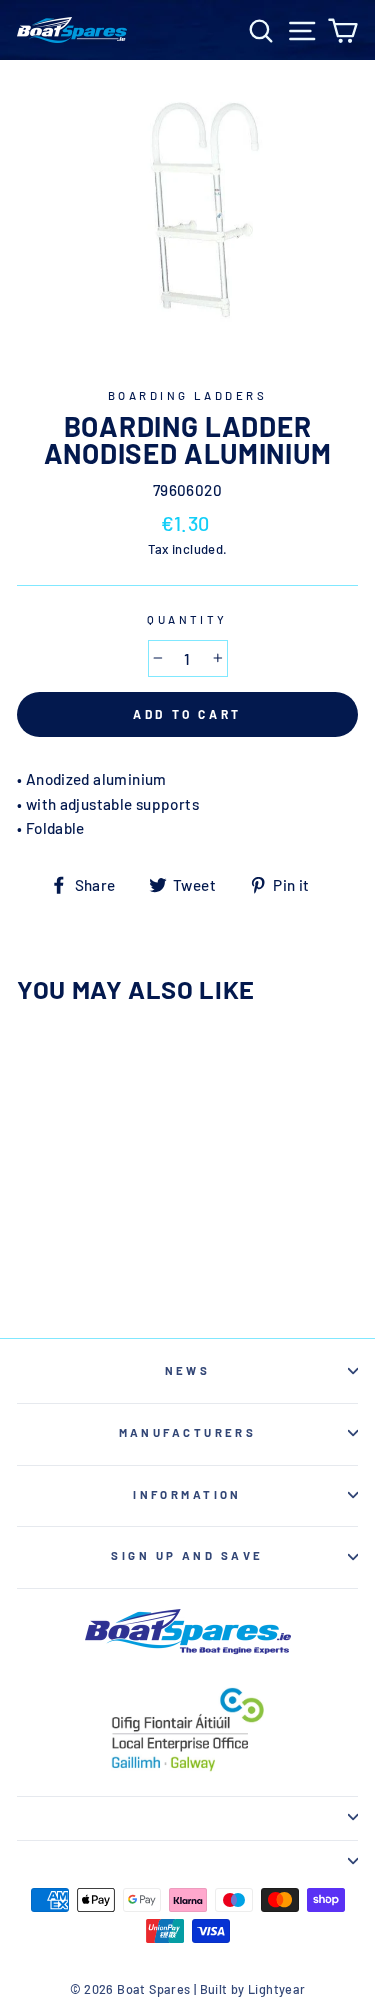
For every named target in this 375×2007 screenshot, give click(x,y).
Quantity (187, 619)
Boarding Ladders (187, 395)
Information (187, 1494)
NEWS (188, 1370)
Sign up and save (187, 1555)
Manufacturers (188, 1432)
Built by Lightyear (253, 1989)
